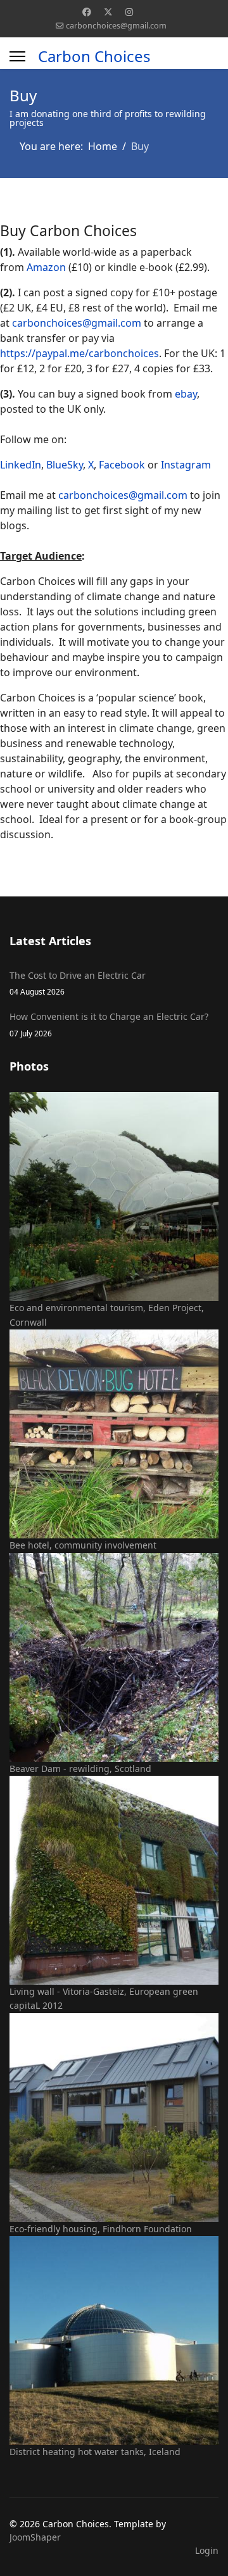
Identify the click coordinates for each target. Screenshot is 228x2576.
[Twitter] (108, 12)
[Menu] (17, 56)
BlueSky (65, 465)
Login (207, 2550)
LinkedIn (21, 465)
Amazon (46, 267)
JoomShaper (35, 2537)
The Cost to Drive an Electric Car (78, 983)
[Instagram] (129, 12)
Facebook (122, 465)
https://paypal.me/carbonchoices (79, 353)
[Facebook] (87, 12)
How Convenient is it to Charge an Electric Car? (109, 1024)
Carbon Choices (94, 56)
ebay (186, 394)
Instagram (186, 465)
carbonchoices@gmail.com (116, 26)
